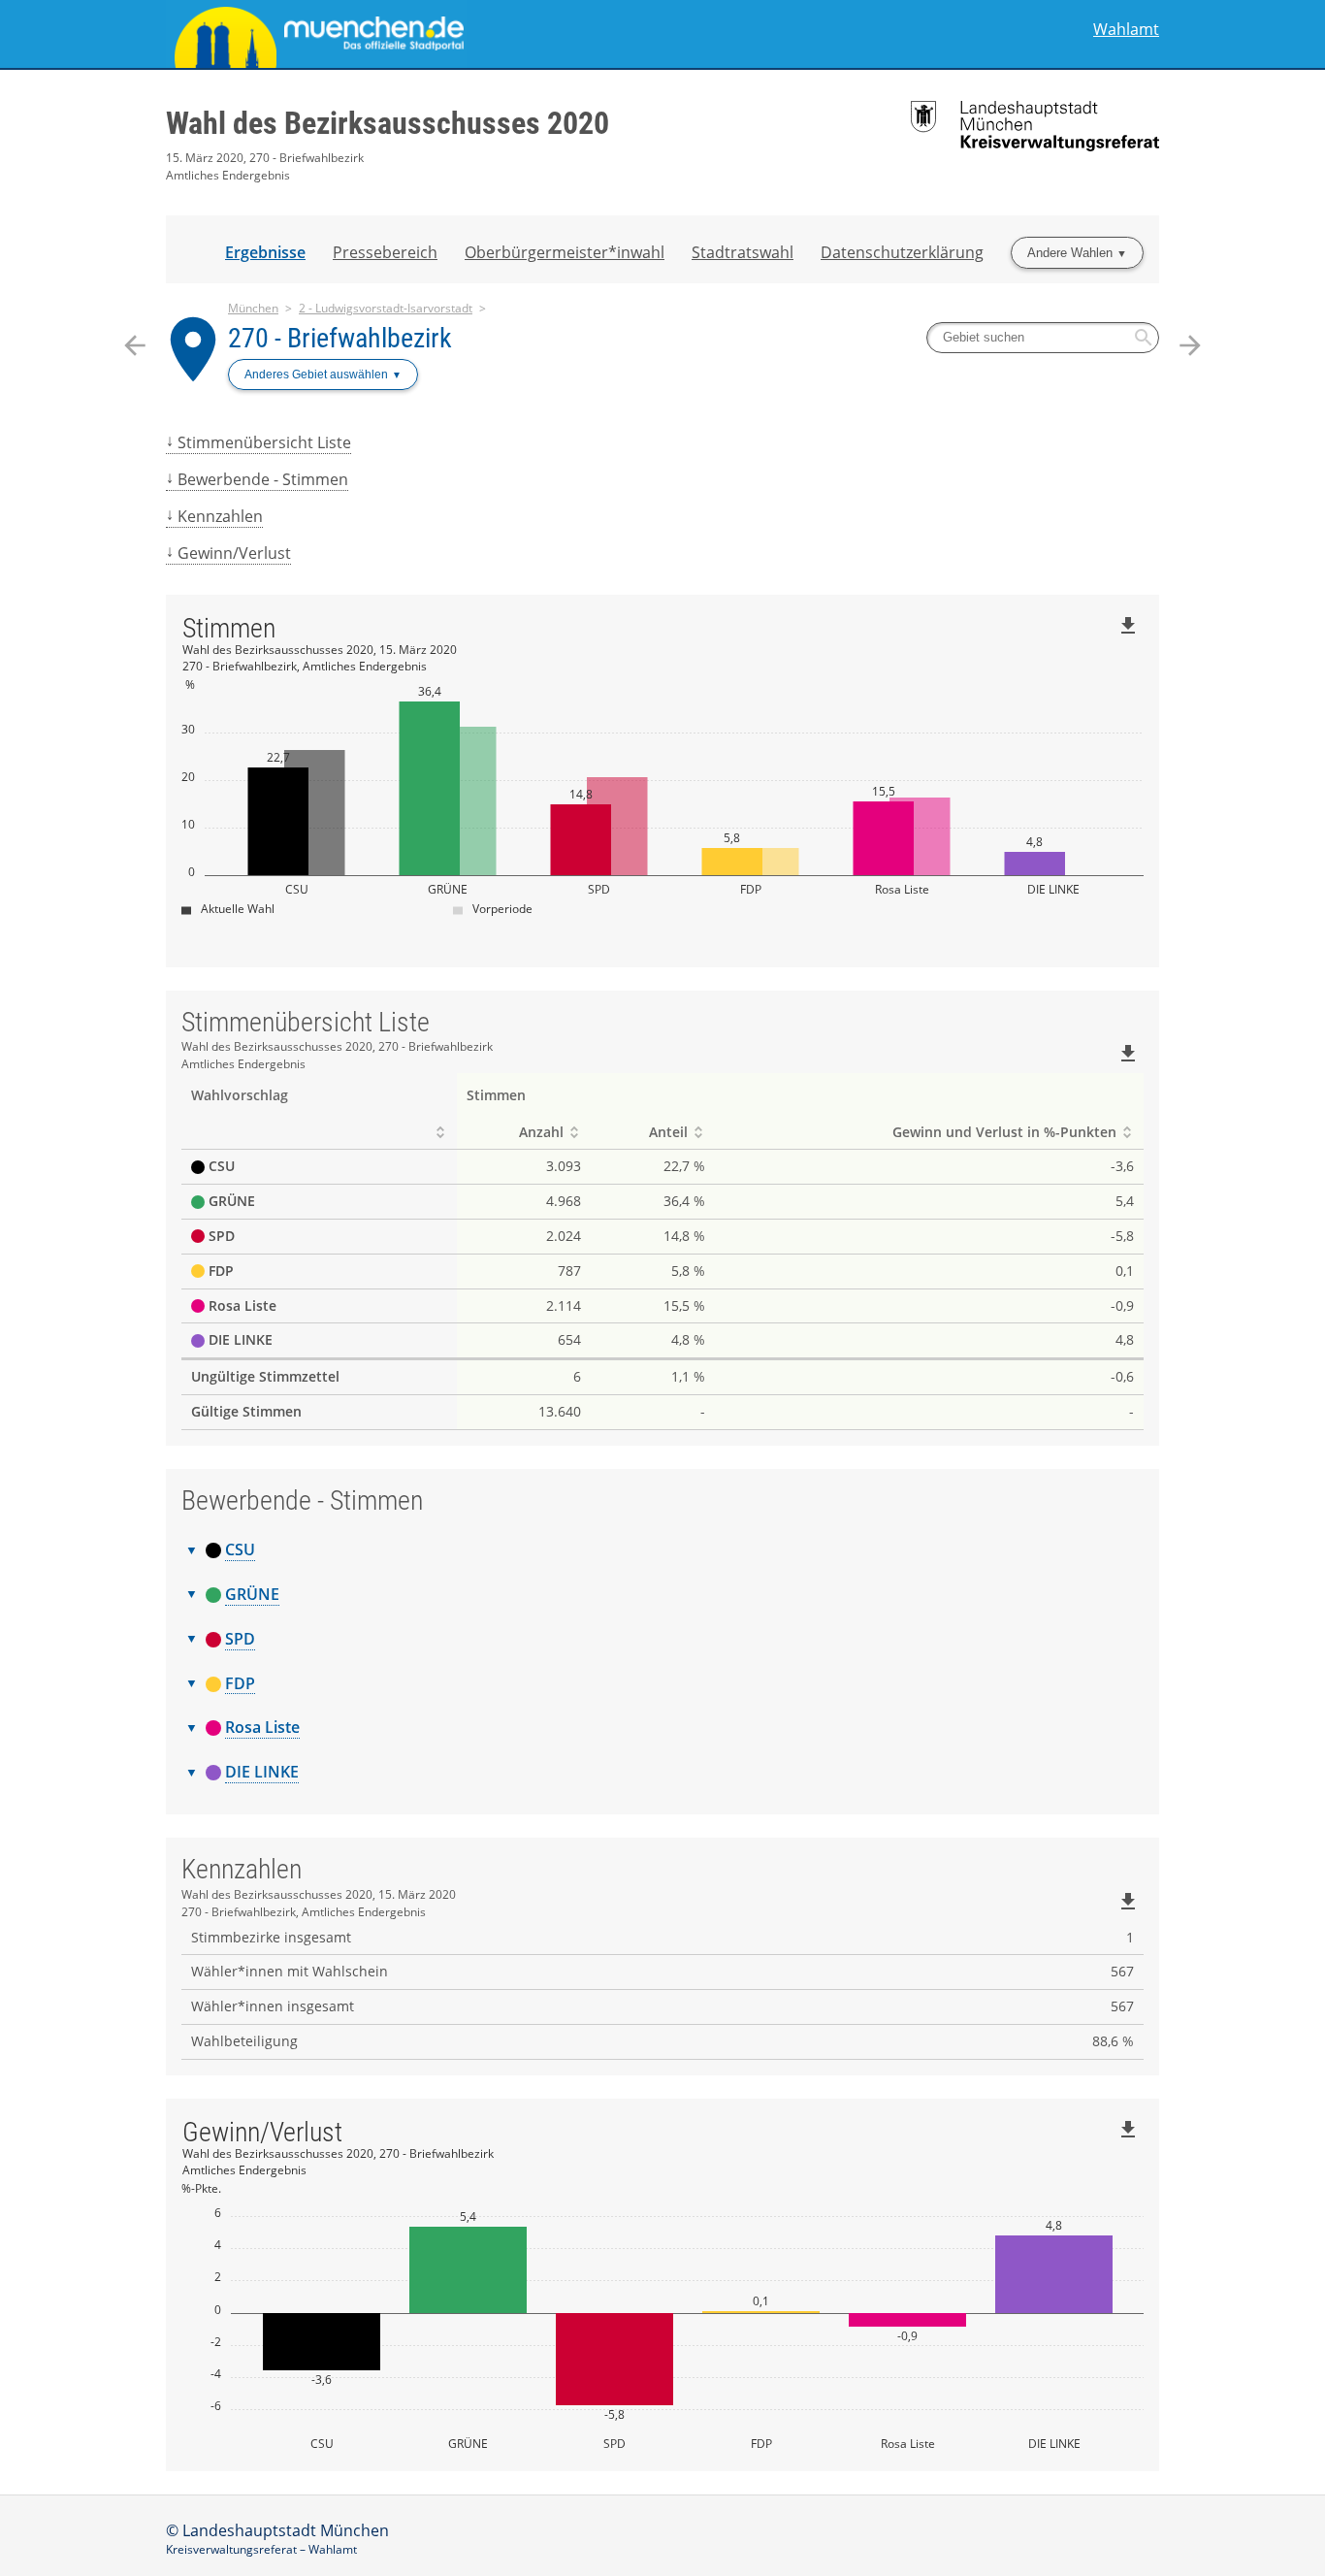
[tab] (662, 1550)
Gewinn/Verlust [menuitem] (234, 553)
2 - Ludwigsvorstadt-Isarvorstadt (386, 308)
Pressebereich (385, 252)
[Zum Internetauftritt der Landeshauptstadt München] (414, 34)
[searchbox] (1043, 338)
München (253, 308)
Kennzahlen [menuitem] (220, 516)
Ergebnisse (265, 252)
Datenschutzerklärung (902, 252)
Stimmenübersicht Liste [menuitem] (264, 442)
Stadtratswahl (743, 252)
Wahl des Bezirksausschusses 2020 (388, 123)
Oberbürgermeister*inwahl (565, 252)
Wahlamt (1126, 30)
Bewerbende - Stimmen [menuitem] (263, 479)
